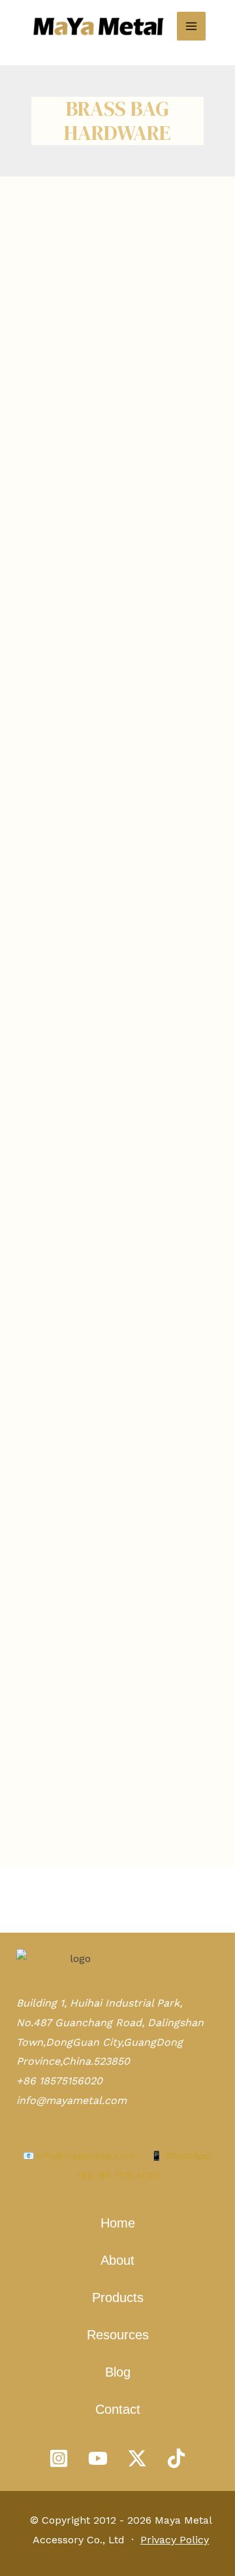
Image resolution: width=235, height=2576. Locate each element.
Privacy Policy (175, 2540)
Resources (118, 2335)
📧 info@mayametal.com (79, 2156)
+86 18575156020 (59, 2081)
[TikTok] (176, 2458)
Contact (118, 2409)
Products (118, 2297)
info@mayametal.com (71, 2100)
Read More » (47, 657)
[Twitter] (137, 2458)
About (117, 2260)
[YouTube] (98, 2458)
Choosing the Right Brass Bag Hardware (104, 1690)
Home (118, 2223)
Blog (118, 2372)
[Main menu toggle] (191, 26)
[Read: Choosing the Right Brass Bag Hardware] (117, 1163)
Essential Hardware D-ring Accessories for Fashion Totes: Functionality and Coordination (114, 361)
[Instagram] (59, 2458)
